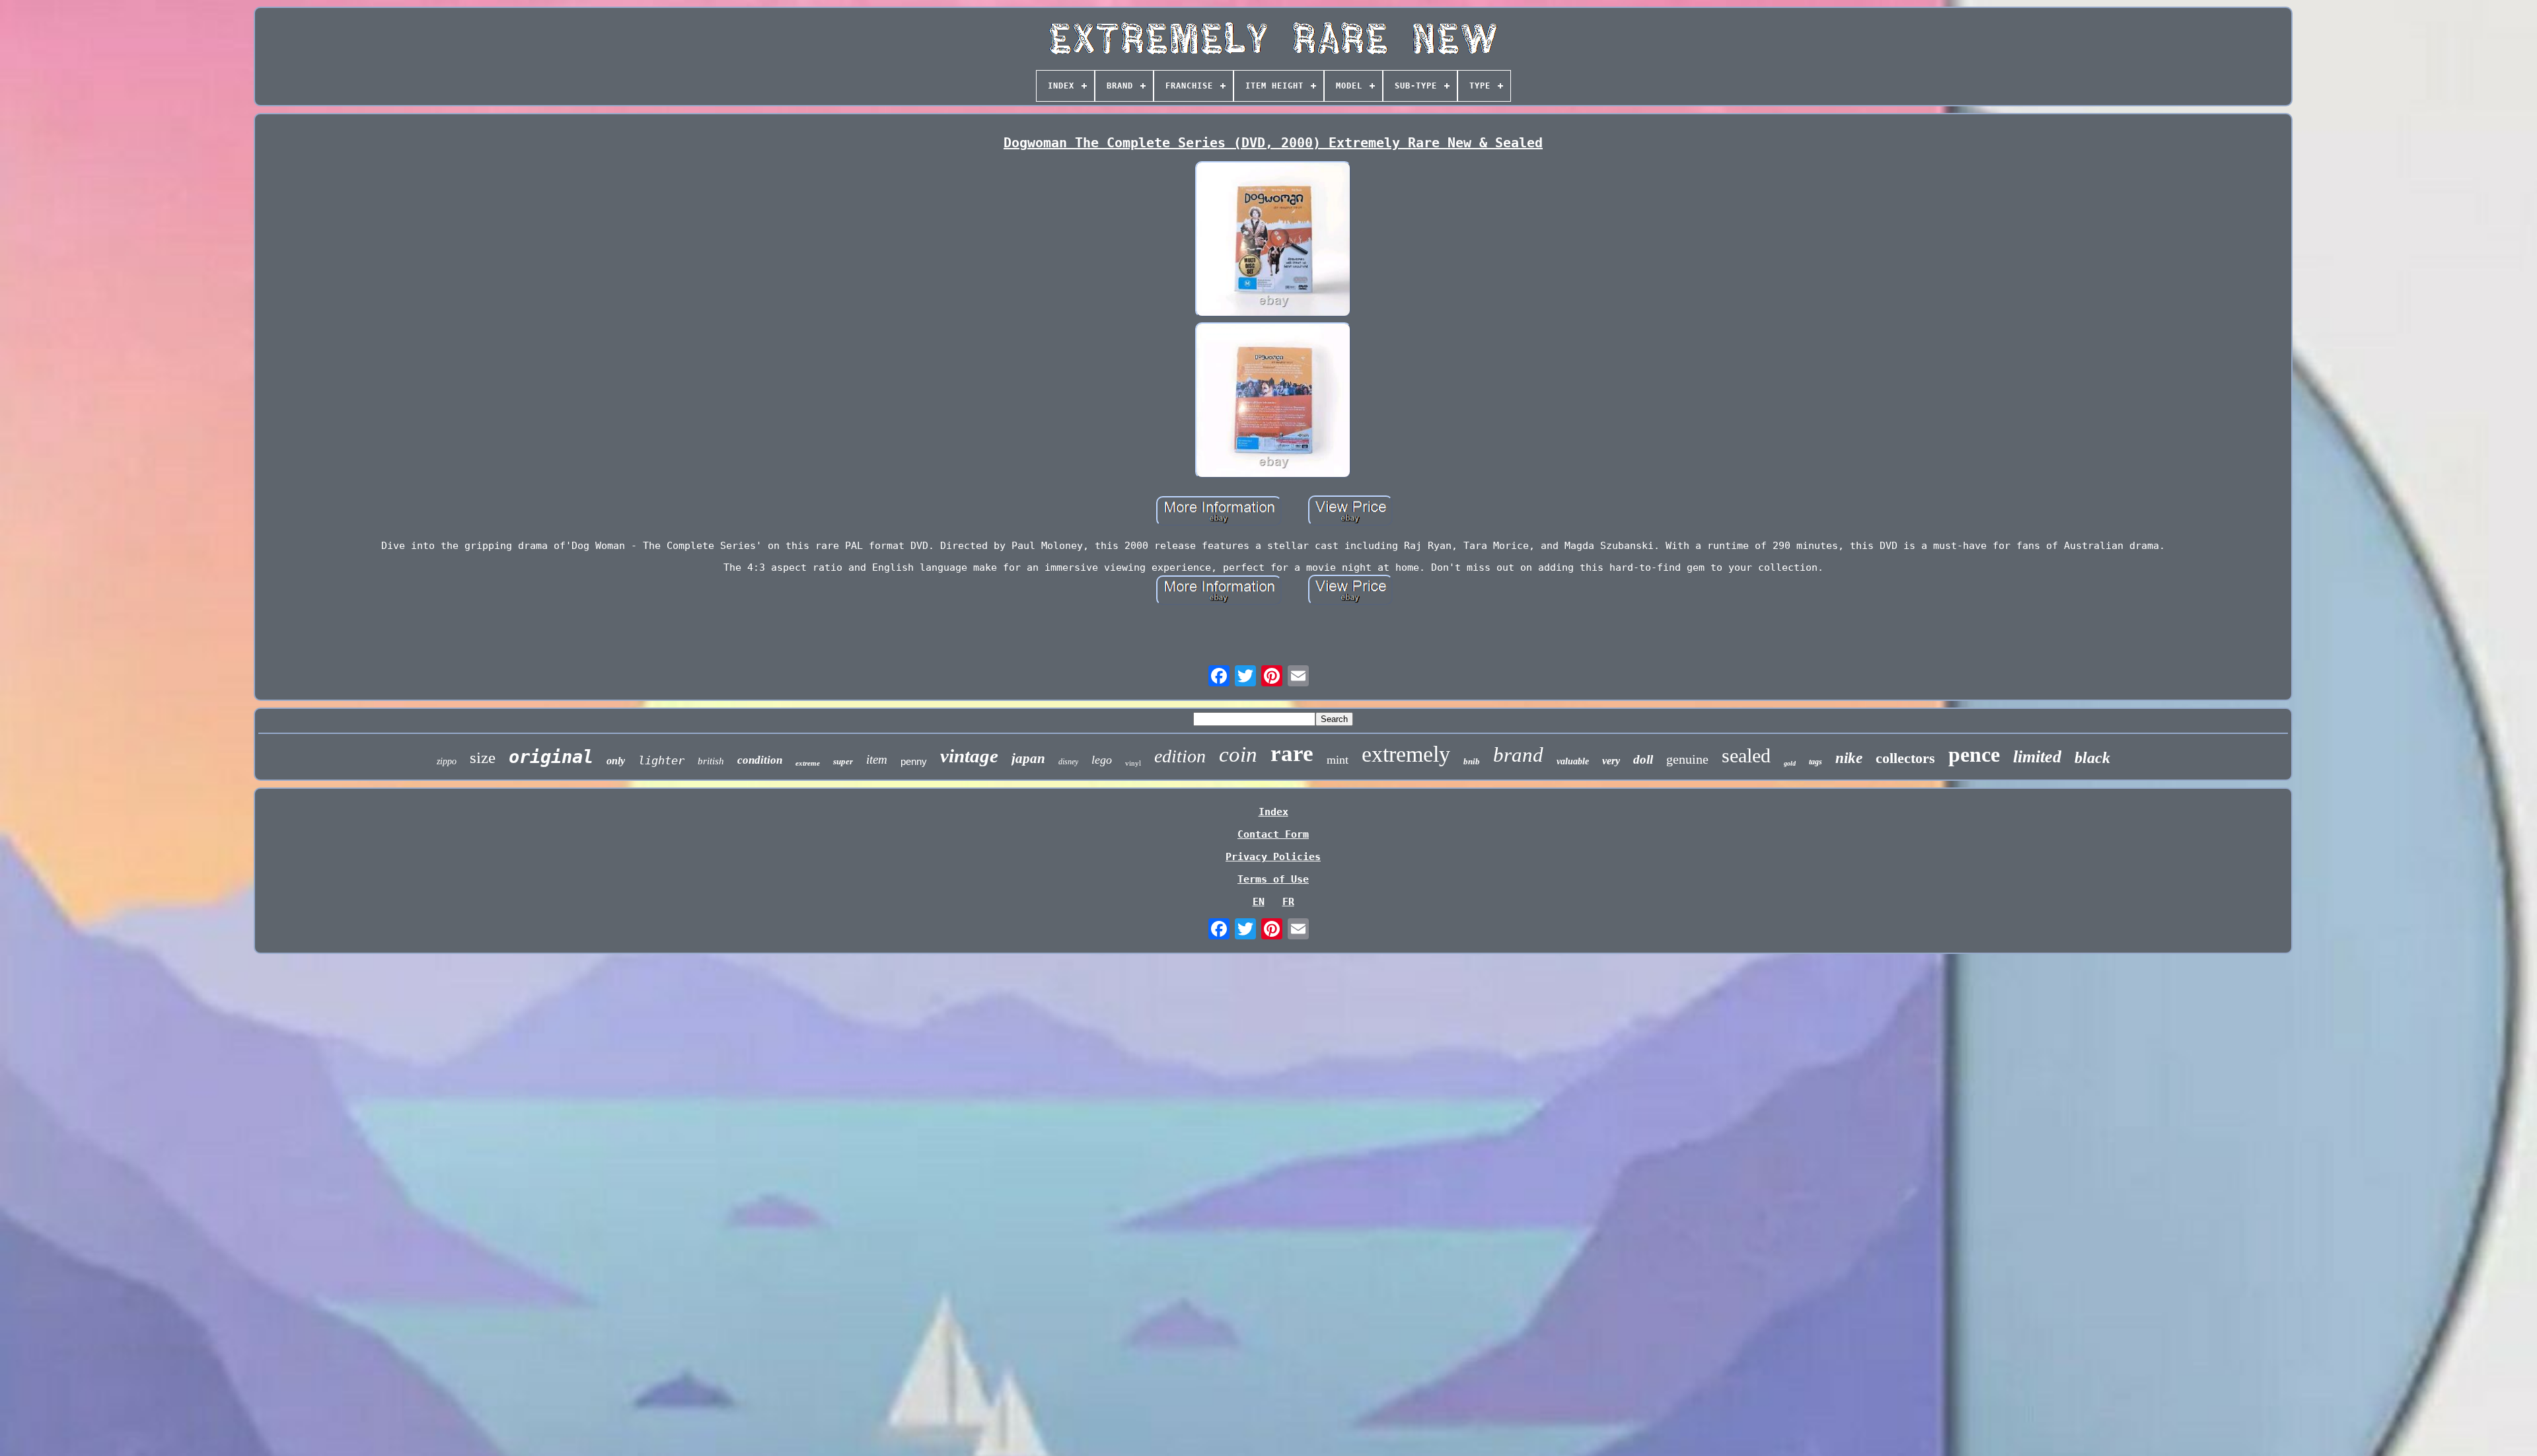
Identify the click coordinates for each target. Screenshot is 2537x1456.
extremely (1406, 754)
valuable (1573, 761)
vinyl (1133, 763)
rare (1292, 753)
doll (1643, 759)
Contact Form (1273, 834)
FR (1288, 902)
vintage (969, 756)
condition (760, 760)
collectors (1905, 758)
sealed (1746, 755)
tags (1816, 762)
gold (1790, 763)
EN (1259, 902)
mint (1338, 760)
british (711, 761)
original (551, 757)
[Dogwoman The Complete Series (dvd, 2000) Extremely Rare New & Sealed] (1273, 240)
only (616, 761)
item (877, 759)
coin (1238, 754)
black (2092, 758)
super (843, 761)
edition (1180, 756)
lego (1102, 760)
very (1611, 761)
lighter (661, 760)
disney (1068, 762)
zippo (447, 761)
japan (1028, 758)
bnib (1472, 761)
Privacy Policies (1273, 857)
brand (1518, 755)
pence (1974, 754)
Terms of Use (1273, 879)
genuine (1687, 759)
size (483, 757)
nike (1849, 758)
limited (2037, 757)
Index (1273, 812)
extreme (808, 763)
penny (914, 761)
